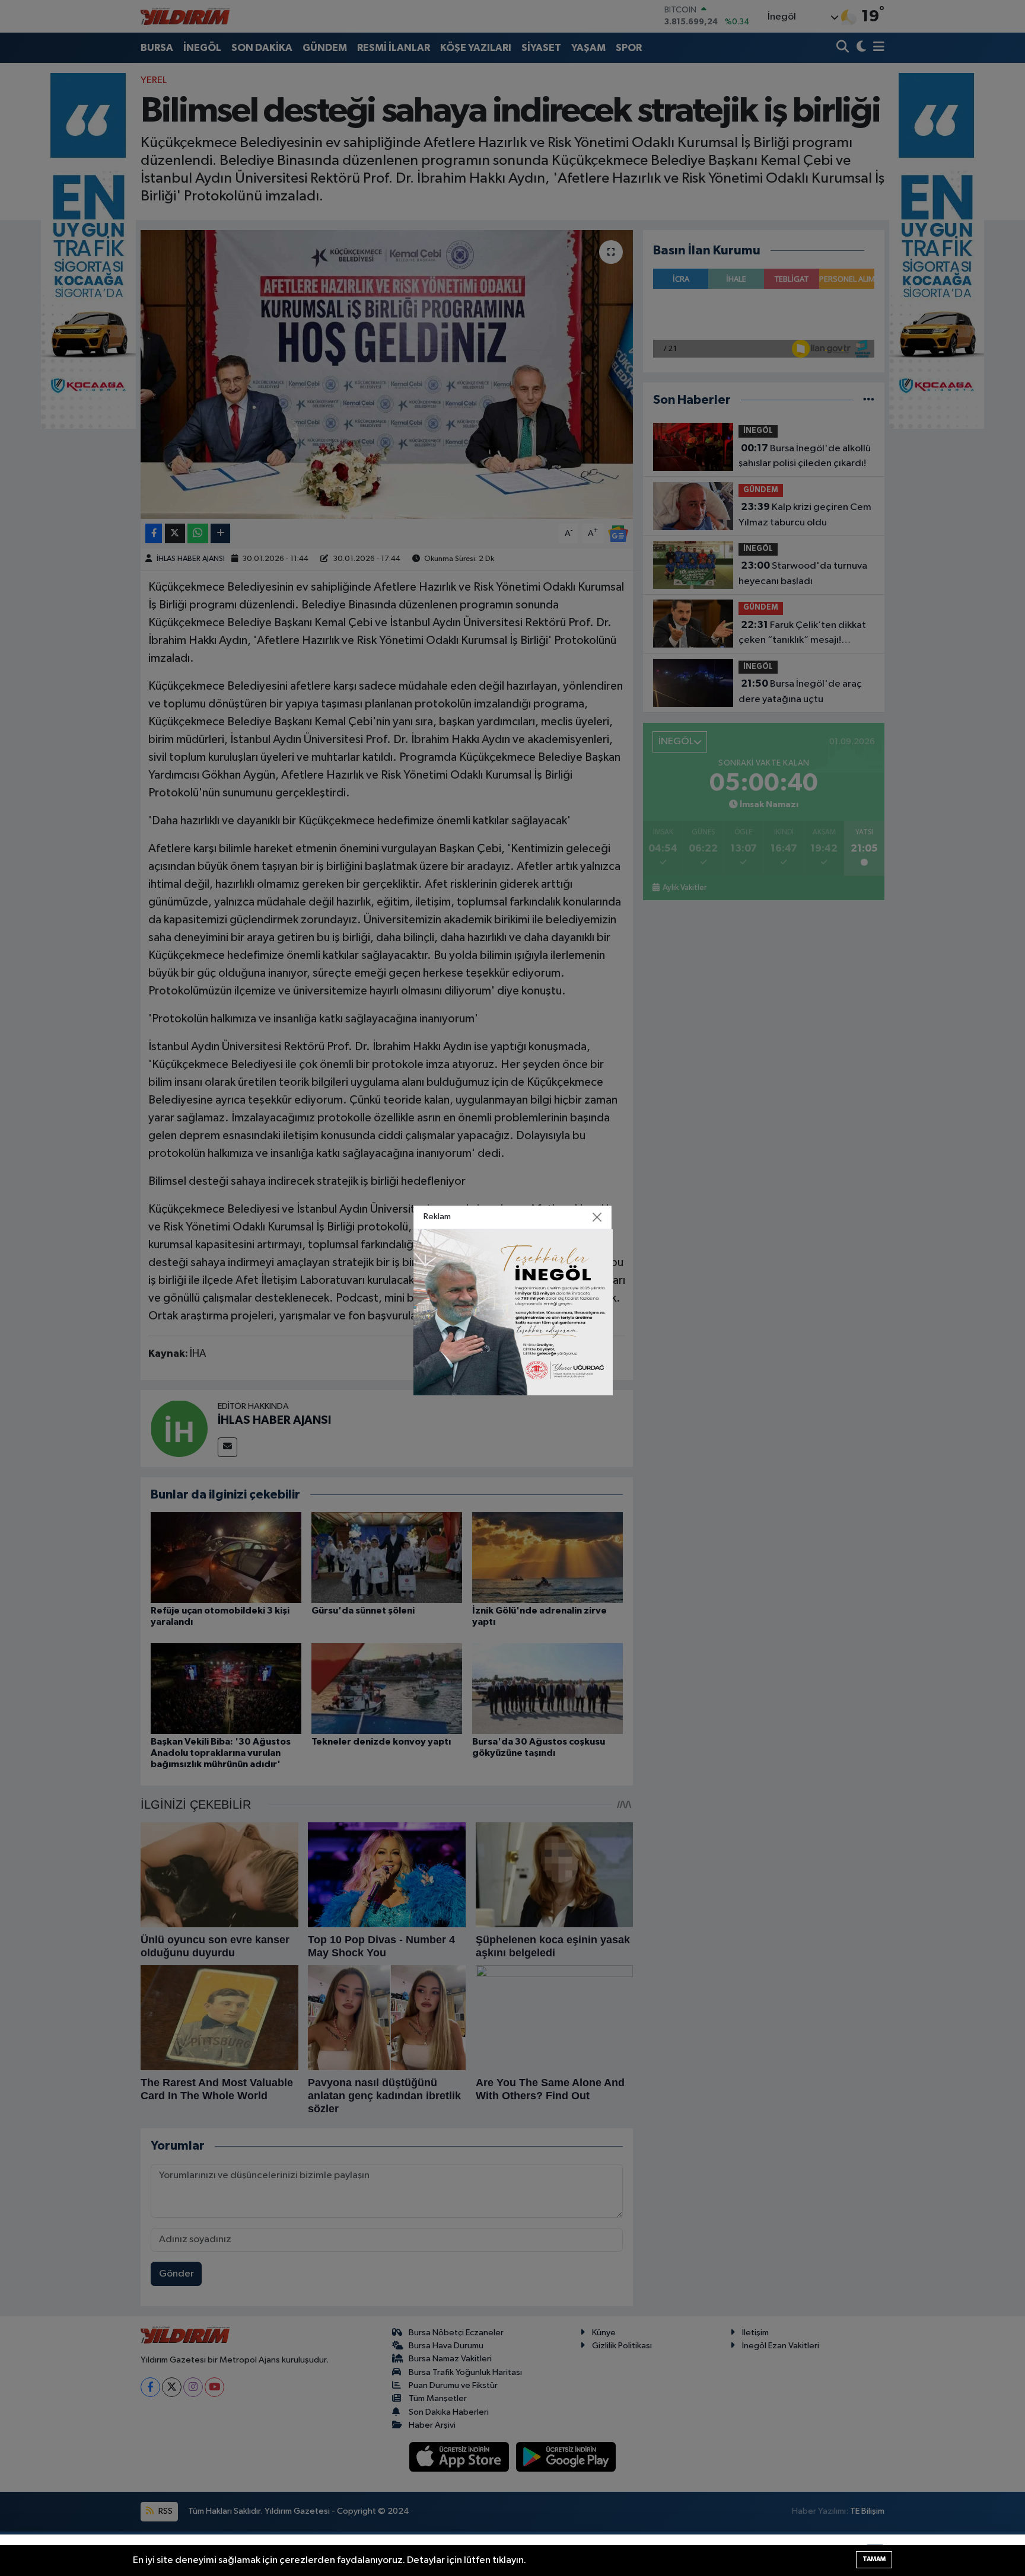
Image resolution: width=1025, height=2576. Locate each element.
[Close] (597, 1217)
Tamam (874, 2559)
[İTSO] (513, 1312)
